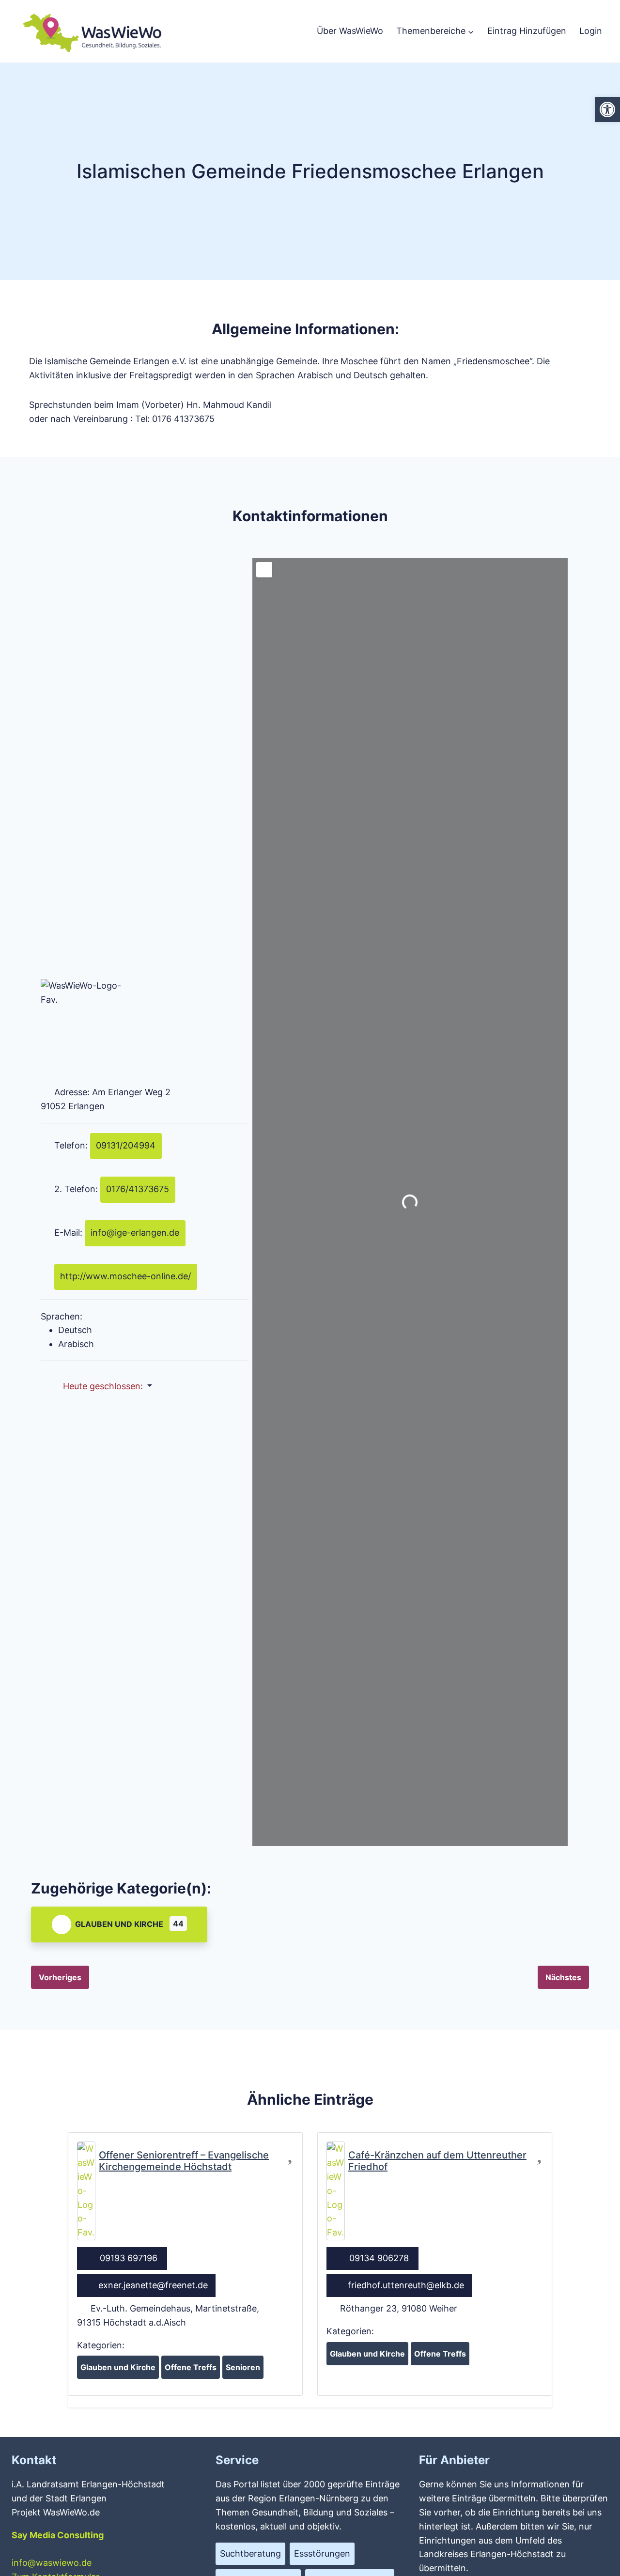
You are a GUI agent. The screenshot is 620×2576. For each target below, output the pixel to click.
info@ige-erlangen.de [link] (135, 1233)
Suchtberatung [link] (250, 2553)
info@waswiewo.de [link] (52, 2563)
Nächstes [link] (563, 1977)
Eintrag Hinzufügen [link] (527, 31)
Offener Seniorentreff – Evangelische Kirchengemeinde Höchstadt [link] (184, 2161)
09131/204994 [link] (126, 1145)
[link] (607, 109)
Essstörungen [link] (322, 2553)
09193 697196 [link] (129, 2258)
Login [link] (591, 31)
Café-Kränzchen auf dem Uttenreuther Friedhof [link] (437, 2161)
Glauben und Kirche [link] (119, 1924)
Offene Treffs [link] (191, 2367)
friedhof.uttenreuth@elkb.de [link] (406, 2285)
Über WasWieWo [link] (350, 31)
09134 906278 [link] (379, 2258)
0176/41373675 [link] (138, 1189)
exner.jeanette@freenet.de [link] (153, 2285)
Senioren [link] (243, 2367)
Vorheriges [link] (60, 1977)
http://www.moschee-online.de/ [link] (125, 1276)
